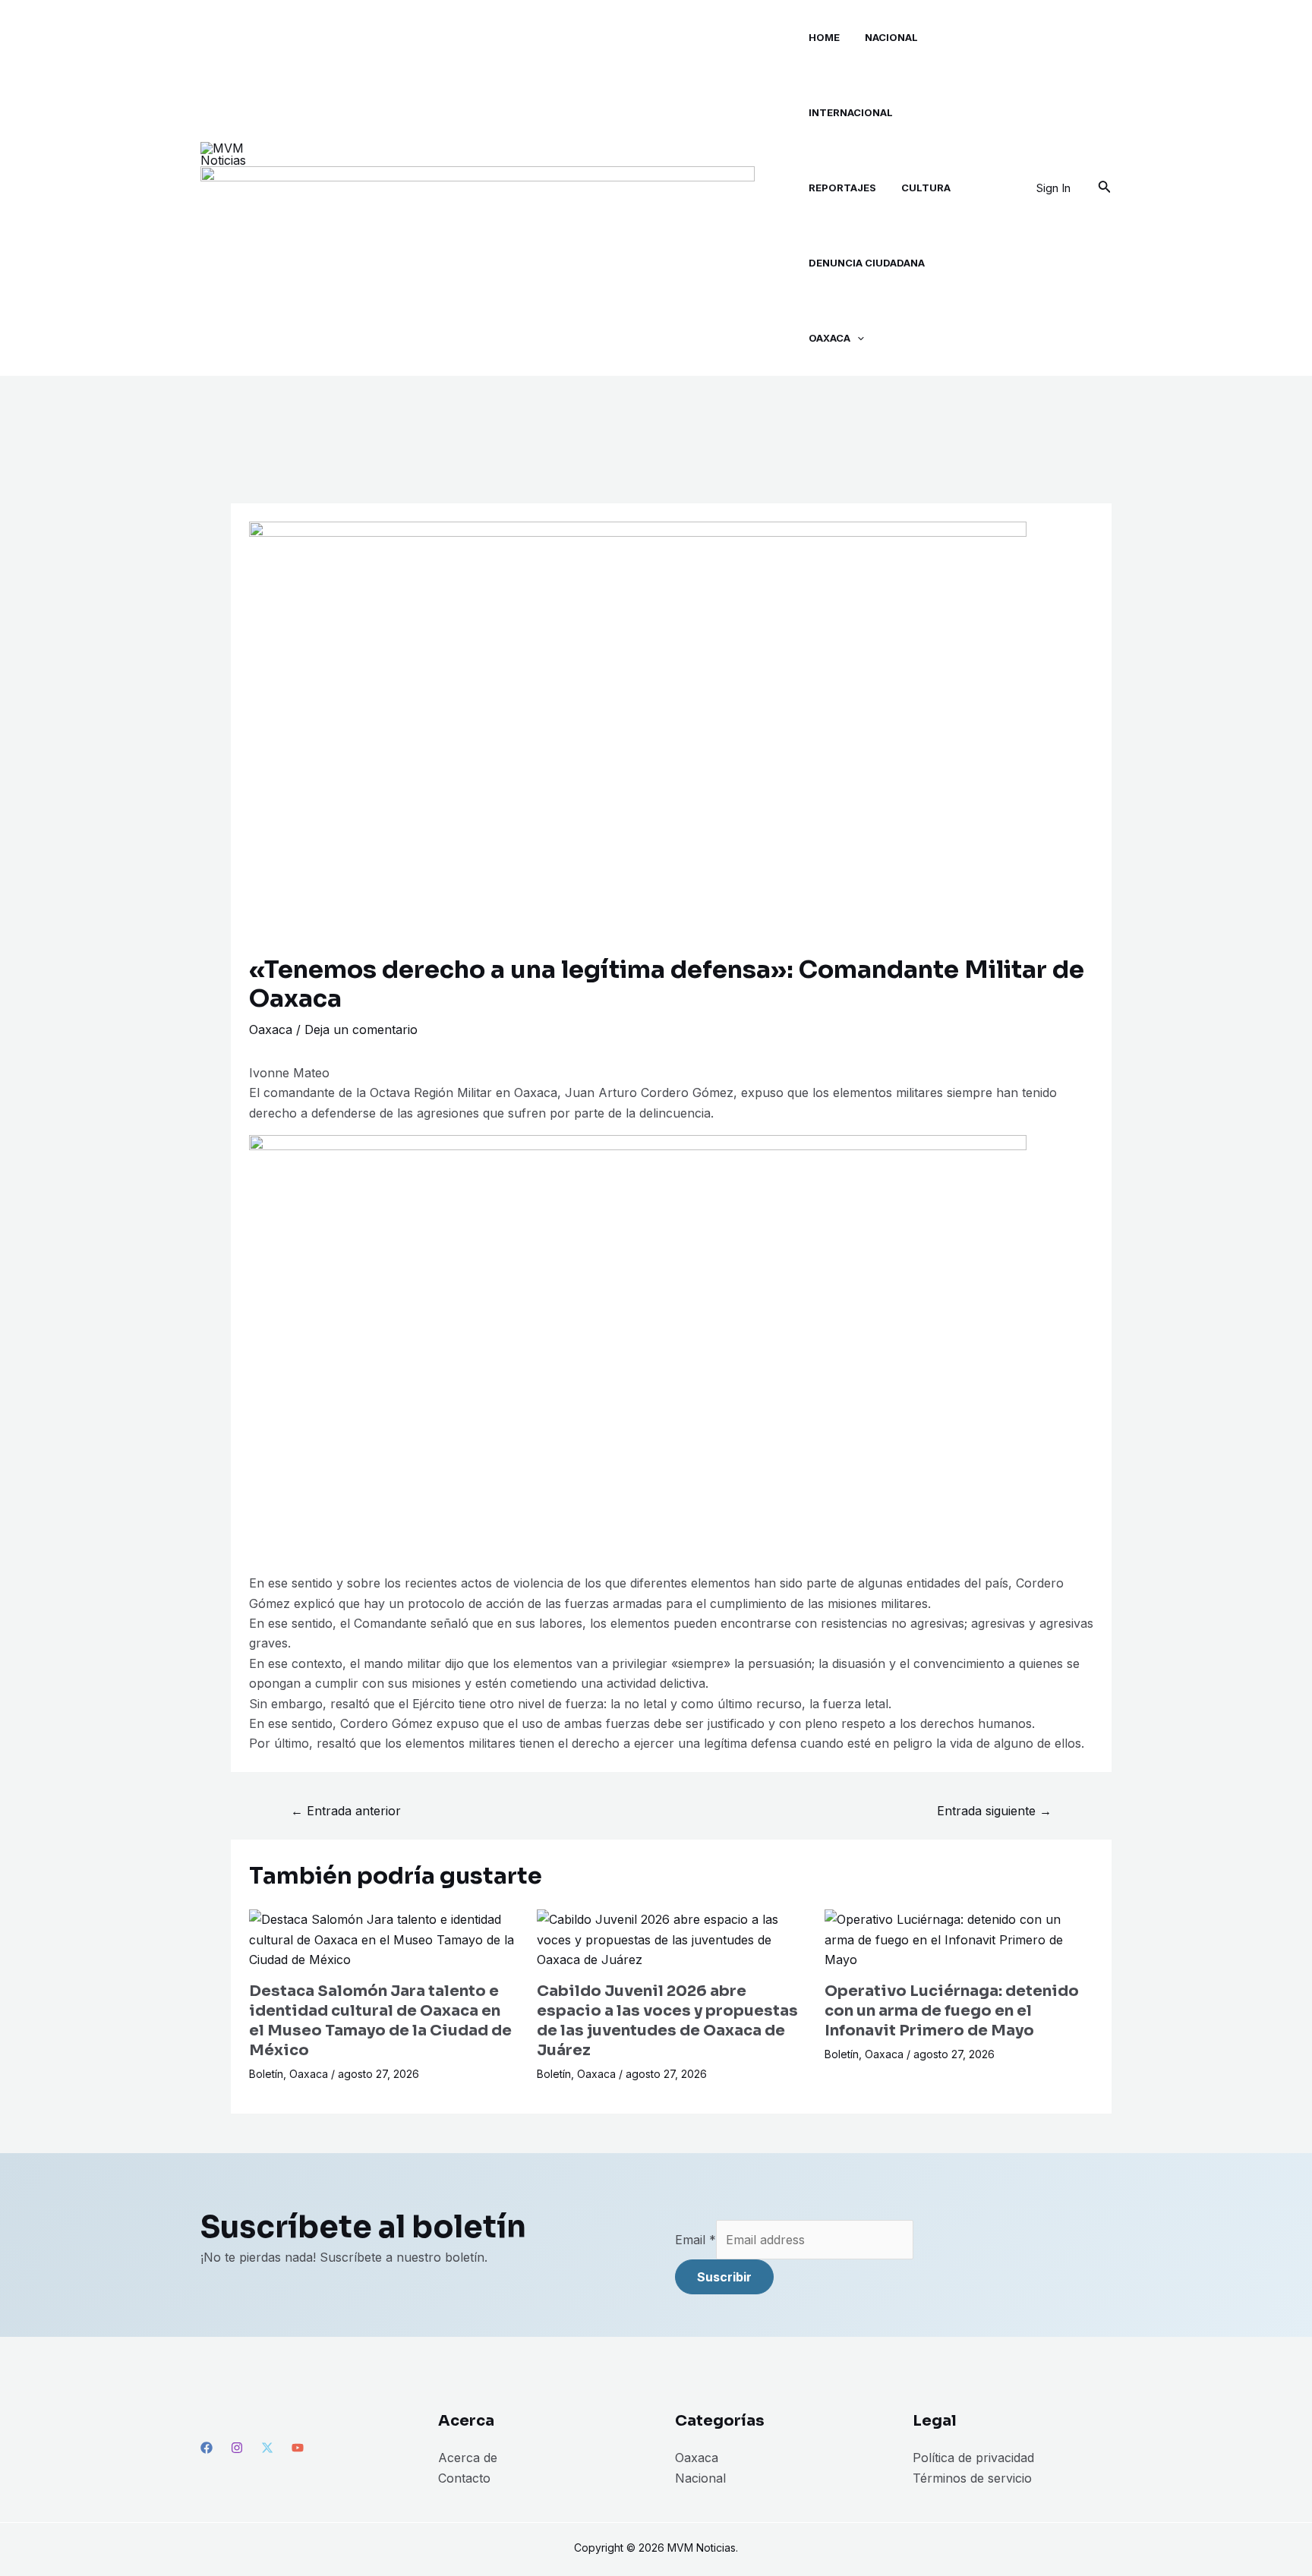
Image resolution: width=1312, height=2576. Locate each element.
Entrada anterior (346, 1811)
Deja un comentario (361, 1029)
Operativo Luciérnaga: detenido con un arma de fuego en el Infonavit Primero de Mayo (952, 2011)
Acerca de (468, 2458)
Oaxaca (271, 1029)
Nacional (700, 2478)
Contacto (464, 2478)
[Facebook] (207, 2448)
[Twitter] (267, 2448)
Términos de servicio (972, 2478)
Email (695, 2240)
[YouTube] (298, 2448)
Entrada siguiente (994, 1811)
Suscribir (724, 2277)
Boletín (266, 2074)
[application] (857, 338)
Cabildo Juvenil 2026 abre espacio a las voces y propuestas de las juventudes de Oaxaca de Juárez (667, 2021)
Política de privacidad (973, 2458)
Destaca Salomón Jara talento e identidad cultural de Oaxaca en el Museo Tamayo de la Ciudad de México (380, 2021)
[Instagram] (237, 2448)
